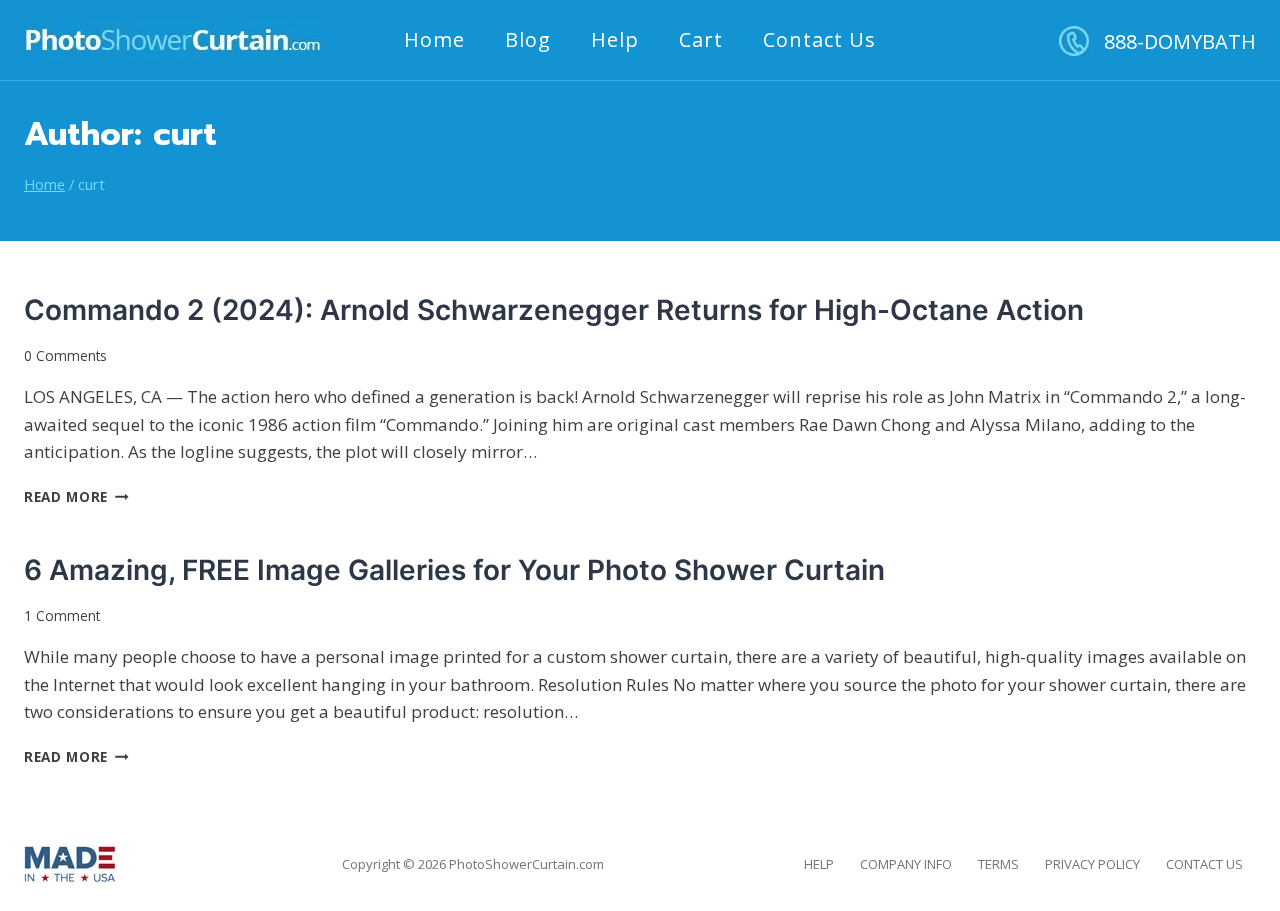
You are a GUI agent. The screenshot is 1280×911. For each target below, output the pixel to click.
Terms (998, 864)
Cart (701, 39)
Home (434, 39)
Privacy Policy (1092, 864)
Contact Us (819, 39)
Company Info (906, 864)
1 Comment (62, 615)
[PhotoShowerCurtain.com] (173, 40)
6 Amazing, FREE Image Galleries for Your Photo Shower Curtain (454, 570)
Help (615, 39)
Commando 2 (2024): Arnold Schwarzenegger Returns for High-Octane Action (554, 310)
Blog (528, 39)
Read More (76, 496)
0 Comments (65, 355)
